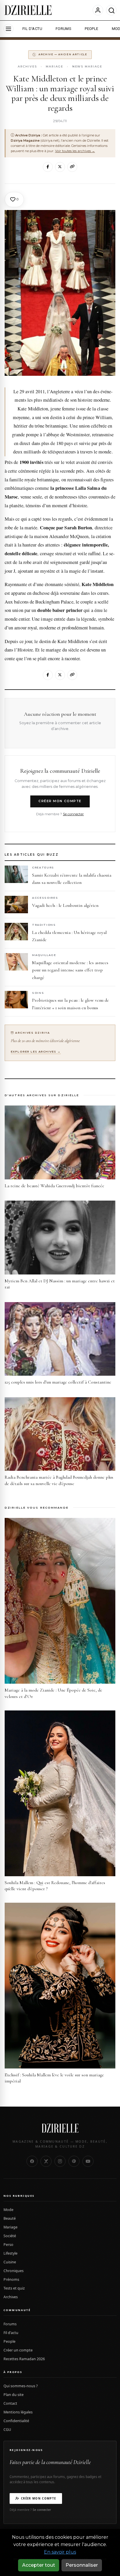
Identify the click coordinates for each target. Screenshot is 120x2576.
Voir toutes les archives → (75, 151)
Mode (8, 2210)
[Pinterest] (74, 2161)
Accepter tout (39, 2565)
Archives (27, 66)
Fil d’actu (11, 2333)
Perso (8, 2245)
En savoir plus (60, 2552)
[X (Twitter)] (46, 2161)
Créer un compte (18, 2350)
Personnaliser (82, 2565)
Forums (10, 2324)
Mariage (54, 66)
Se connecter (73, 814)
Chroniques (14, 2271)
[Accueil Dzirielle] (28, 10)
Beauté (10, 2218)
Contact (10, 2403)
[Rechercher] (111, 10)
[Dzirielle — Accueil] (60, 2128)
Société (10, 2236)
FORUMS (63, 29)
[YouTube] (88, 2161)
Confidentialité (16, 2421)
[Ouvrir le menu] (8, 29)
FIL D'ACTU (32, 29)
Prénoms (11, 2279)
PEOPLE (91, 29)
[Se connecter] (98, 10)
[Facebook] (48, 167)
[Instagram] (60, 2161)
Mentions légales (18, 2412)
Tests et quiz (14, 2288)
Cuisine (10, 2262)
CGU (7, 2430)
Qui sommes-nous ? (21, 2386)
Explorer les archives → (36, 1052)
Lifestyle (10, 2253)
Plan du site (14, 2395)
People (9, 2341)
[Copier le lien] (72, 167)
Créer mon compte (60, 801)
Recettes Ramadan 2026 (24, 2359)
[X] (60, 167)
